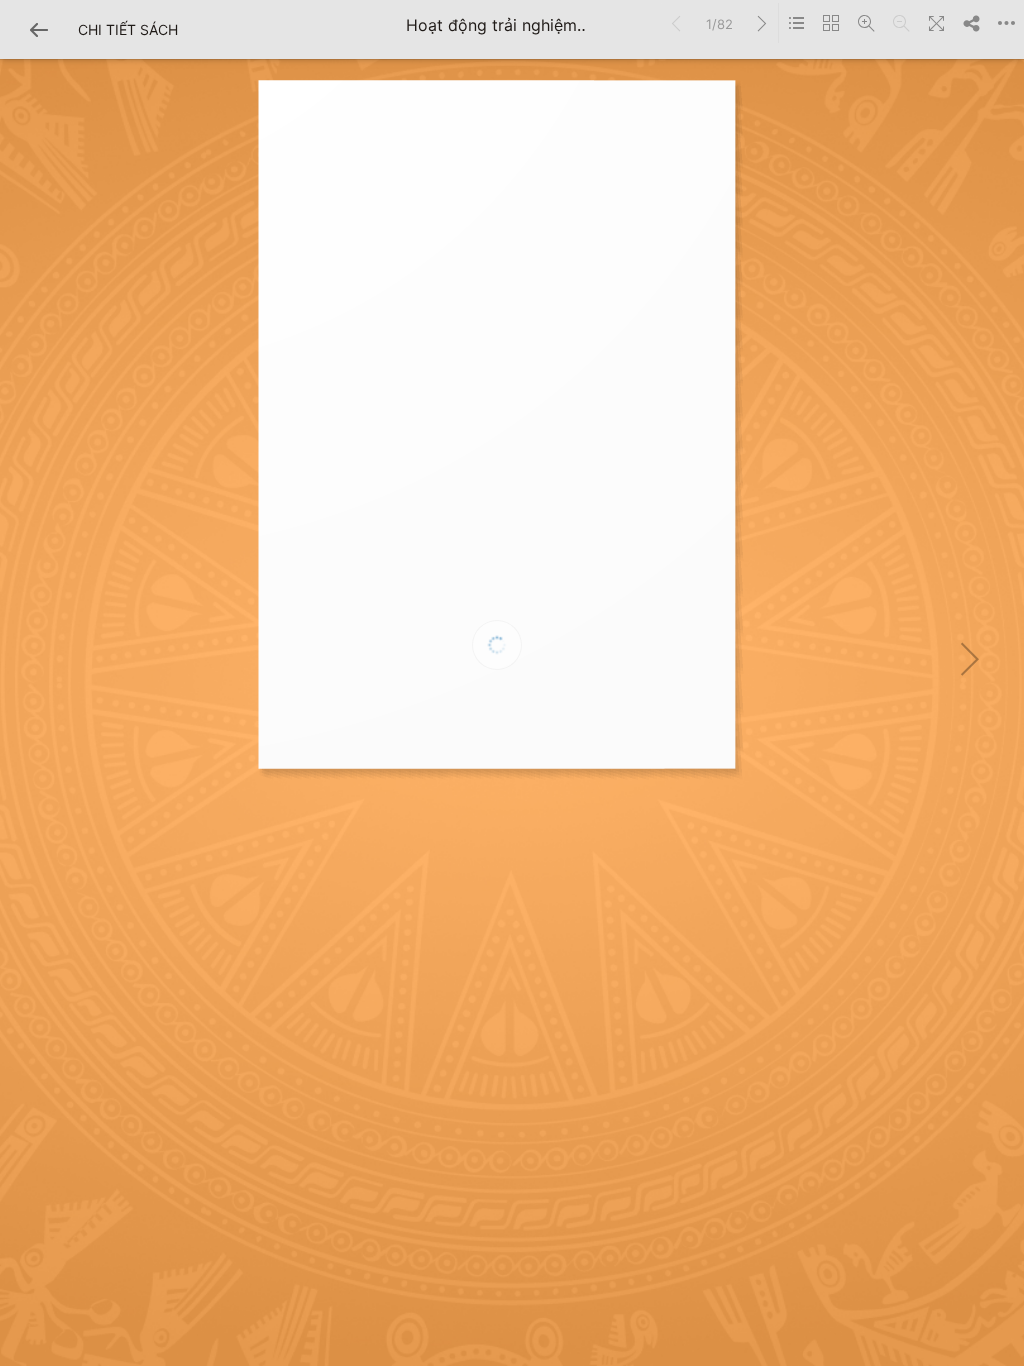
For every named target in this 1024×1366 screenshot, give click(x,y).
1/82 (719, 24)
